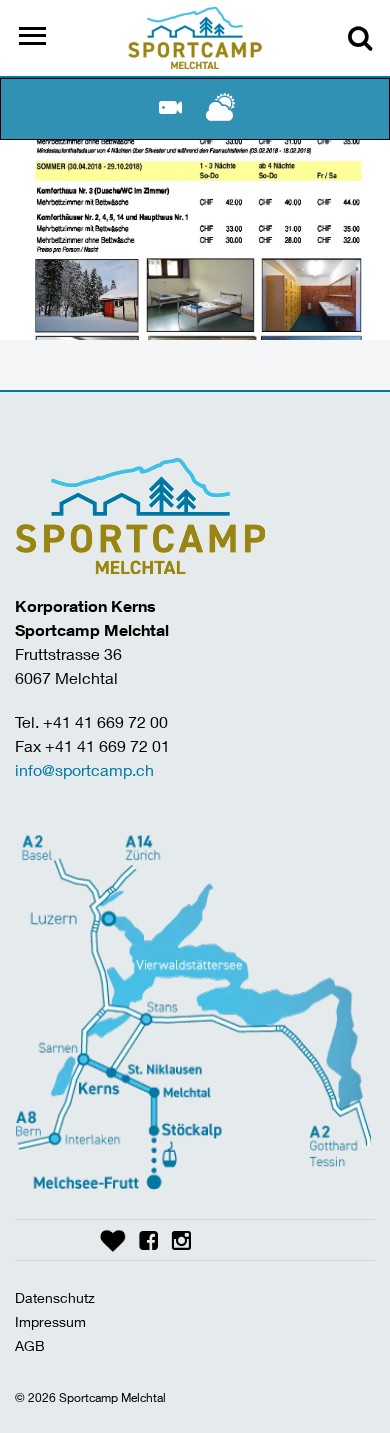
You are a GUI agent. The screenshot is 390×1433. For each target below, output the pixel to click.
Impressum (50, 1321)
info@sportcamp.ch (84, 769)
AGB (30, 1345)
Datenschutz (55, 1297)
